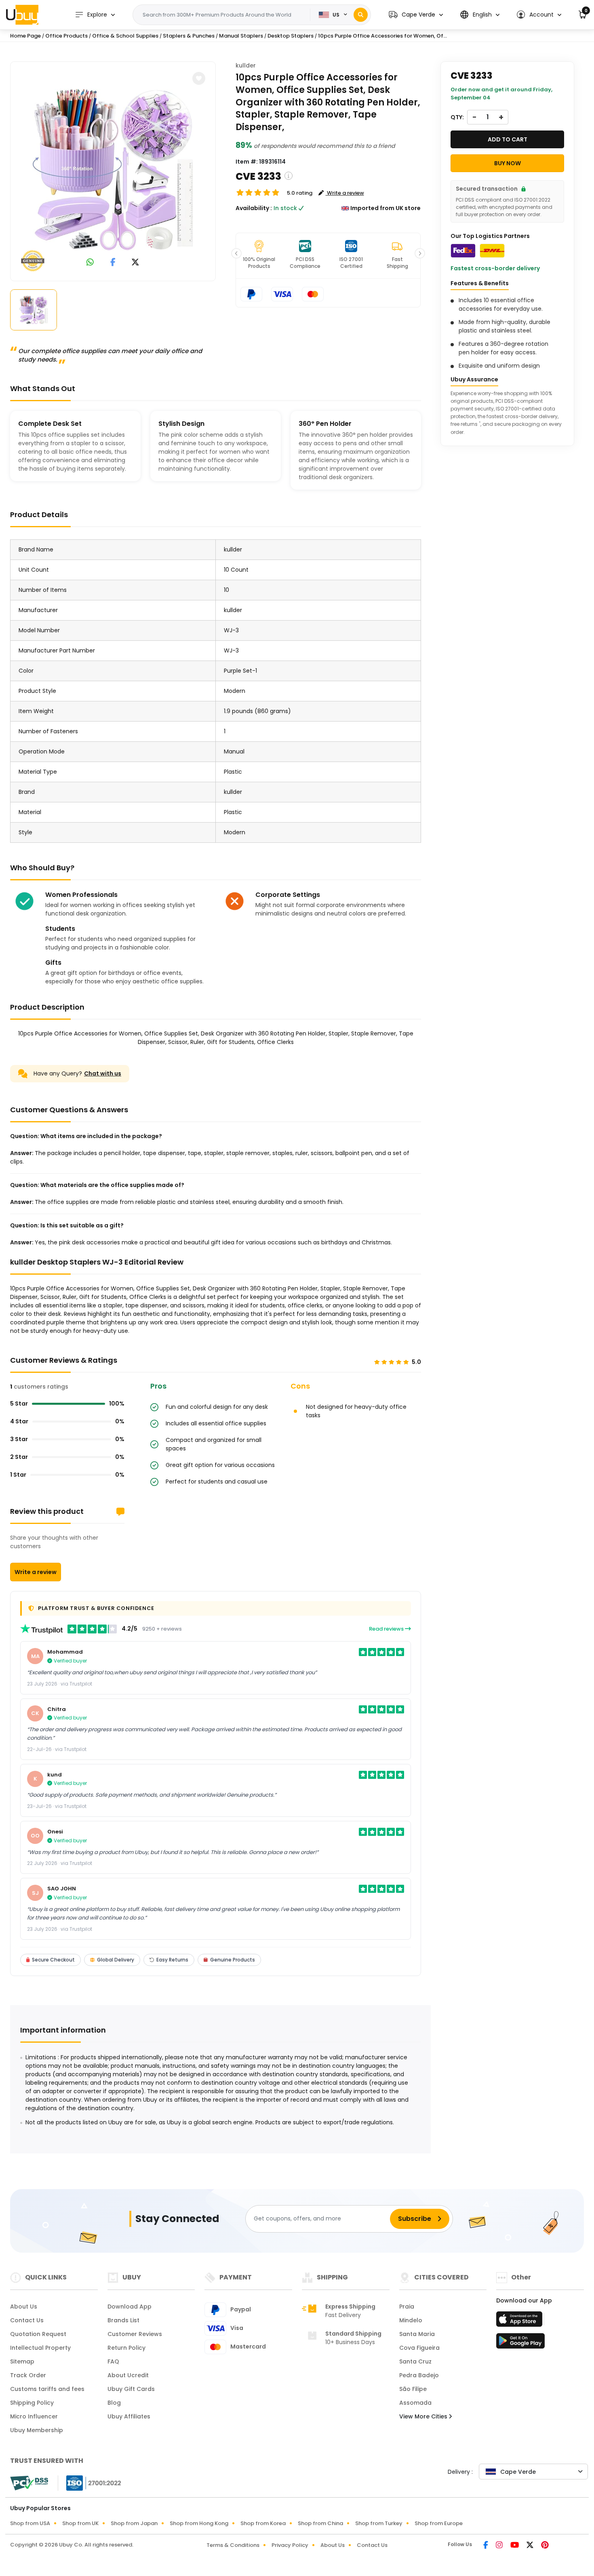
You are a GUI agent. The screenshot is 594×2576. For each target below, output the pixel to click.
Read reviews (387, 1629)
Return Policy (126, 2348)
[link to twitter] (135, 263)
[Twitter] (531, 2546)
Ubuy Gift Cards (131, 2389)
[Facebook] (486, 2546)
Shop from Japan (134, 2523)
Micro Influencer (34, 2416)
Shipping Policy (32, 2403)
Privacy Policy (290, 2545)
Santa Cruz (415, 2361)
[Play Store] (520, 2343)
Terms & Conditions (233, 2545)
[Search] (361, 15)
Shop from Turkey (379, 2523)
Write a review (36, 1572)
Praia (407, 2307)
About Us (24, 2307)
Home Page (25, 36)
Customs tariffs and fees (47, 2389)
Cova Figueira (419, 2348)
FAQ (113, 2361)
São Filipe (413, 2389)
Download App (130, 2307)
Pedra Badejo (419, 2375)
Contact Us (27, 2320)
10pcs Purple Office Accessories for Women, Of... (382, 36)
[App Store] (520, 2321)
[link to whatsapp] (90, 263)
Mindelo (411, 2320)
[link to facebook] (113, 263)
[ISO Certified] (90, 2482)
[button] (416, 15)
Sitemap (22, 2361)
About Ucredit (128, 2375)
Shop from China (320, 2523)
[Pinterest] (545, 2546)
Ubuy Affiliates (129, 2416)
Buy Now (508, 163)
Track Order (28, 2375)
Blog (114, 2403)
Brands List (123, 2320)
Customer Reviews (135, 2334)
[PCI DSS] (29, 2483)
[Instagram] (500, 2546)
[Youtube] (515, 2546)
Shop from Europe (439, 2523)
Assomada (415, 2403)
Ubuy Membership (37, 2430)
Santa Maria (417, 2334)
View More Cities (424, 2416)
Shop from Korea (263, 2523)
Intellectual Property (40, 2348)
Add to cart (508, 139)
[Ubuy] (22, 15)
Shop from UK (80, 2523)
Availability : (254, 208)
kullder (246, 65)
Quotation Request (38, 2334)
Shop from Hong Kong (199, 2523)
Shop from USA (30, 2523)
